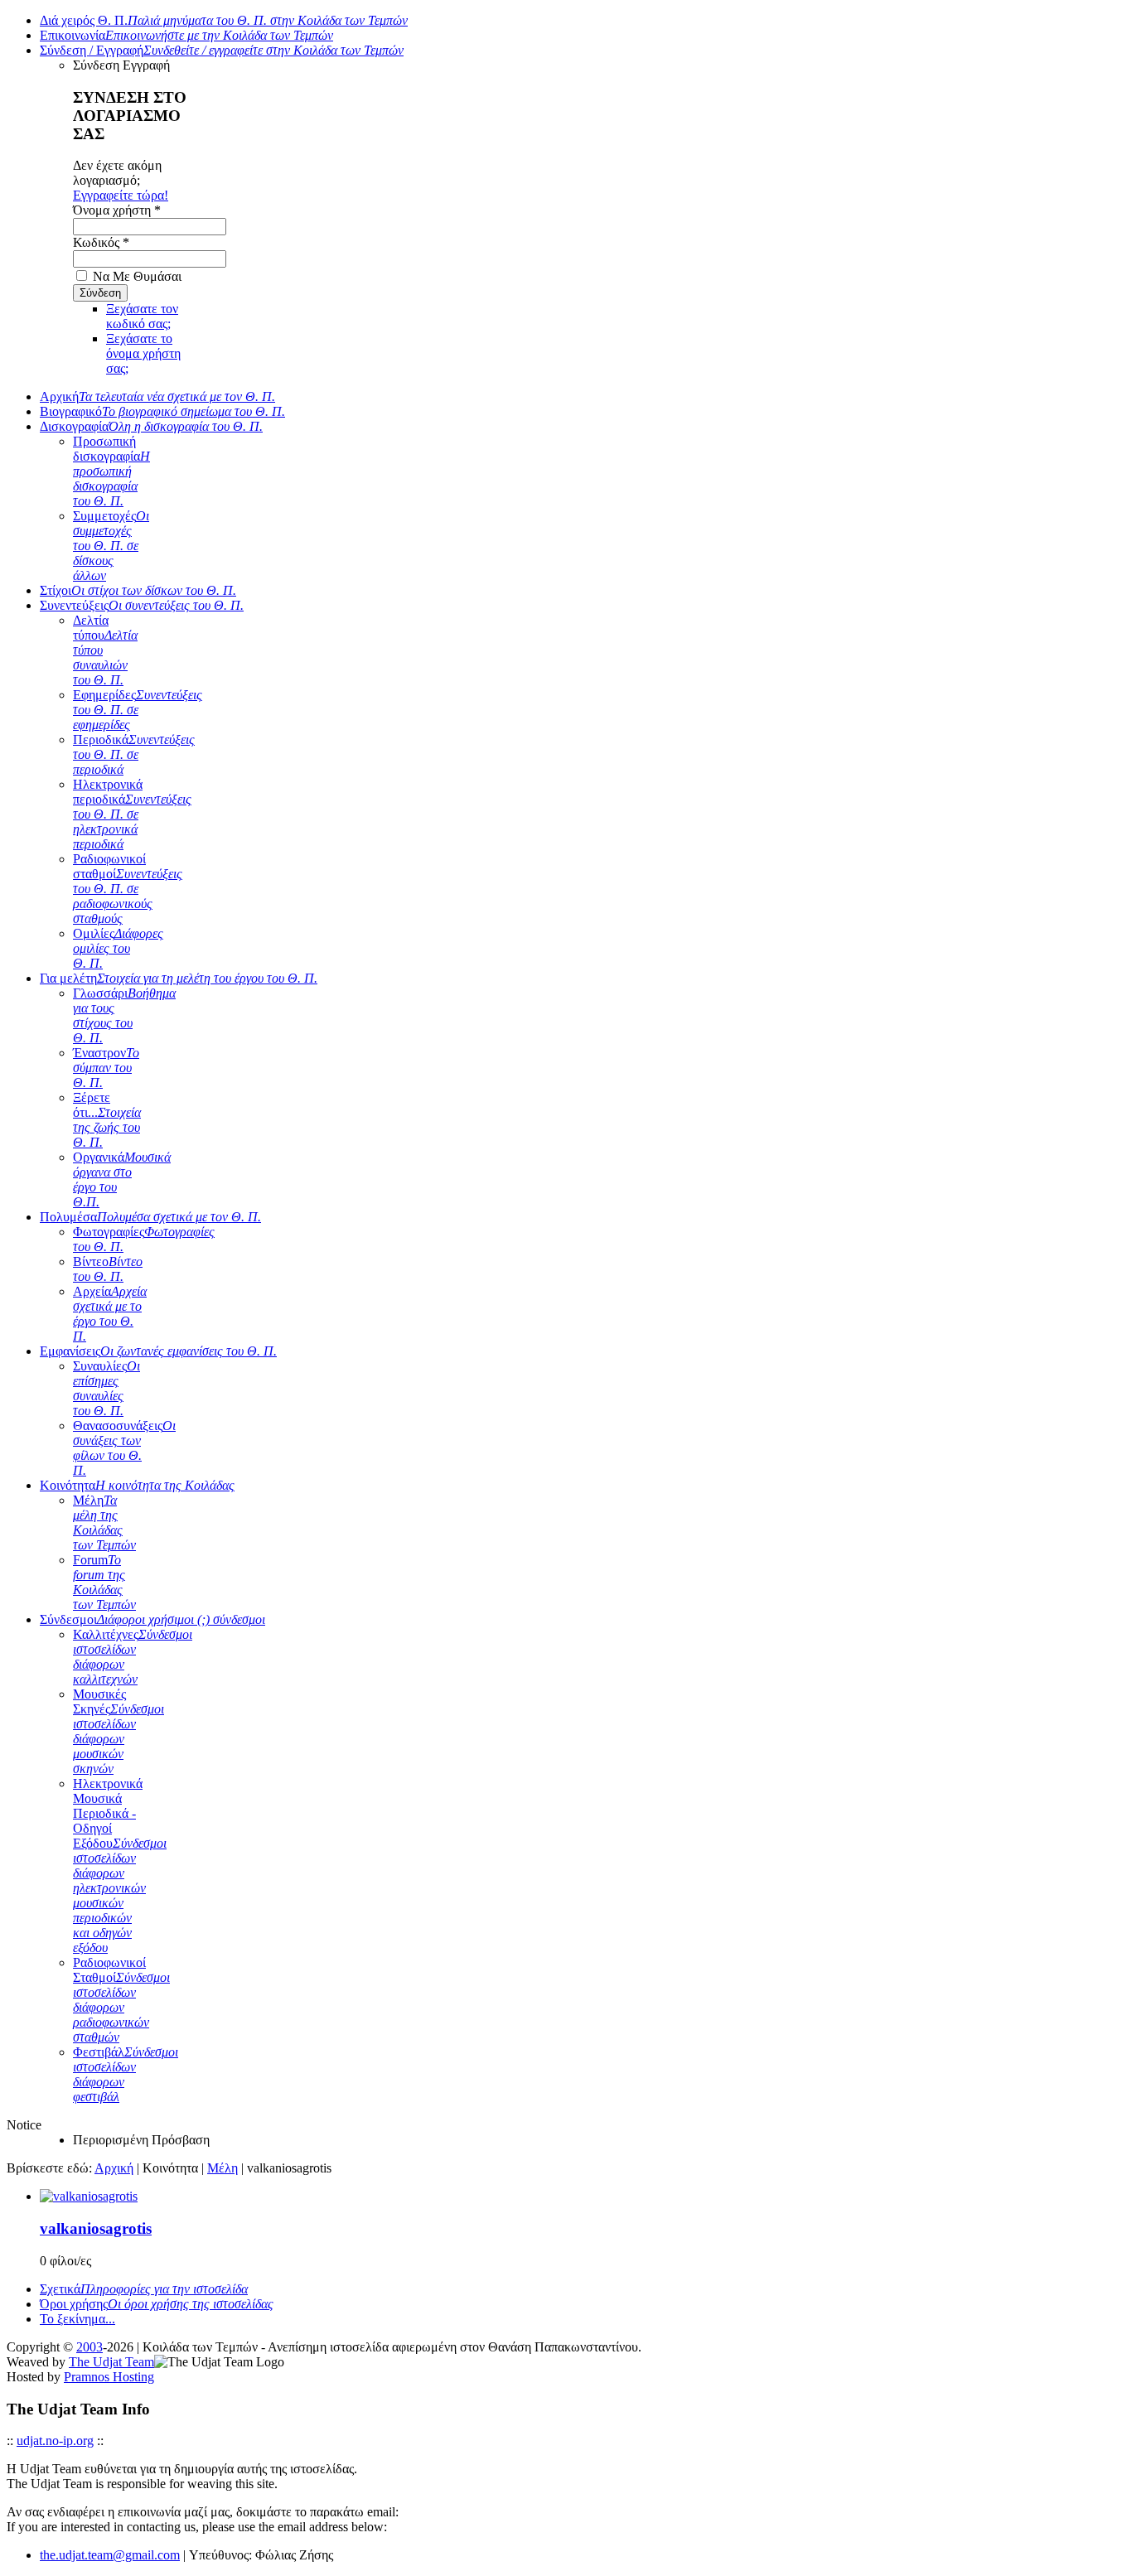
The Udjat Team (111, 2362)
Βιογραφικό (162, 411)
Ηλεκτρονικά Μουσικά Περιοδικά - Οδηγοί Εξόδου (120, 1866)
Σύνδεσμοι (152, 1619)
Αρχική (157, 396)
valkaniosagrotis (96, 2228)
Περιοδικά (134, 754)
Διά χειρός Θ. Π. (224, 20)
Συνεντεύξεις (142, 605)
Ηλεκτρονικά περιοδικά (132, 814)
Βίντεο (108, 1269)
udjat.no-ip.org (55, 2441)
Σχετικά (144, 2289)
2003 (89, 2347)
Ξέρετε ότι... (107, 1120)
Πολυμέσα (150, 1217)
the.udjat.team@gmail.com (110, 2555)
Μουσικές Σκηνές (119, 1731)
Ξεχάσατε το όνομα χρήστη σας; (143, 353)
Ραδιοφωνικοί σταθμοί (128, 889)
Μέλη (104, 1522)
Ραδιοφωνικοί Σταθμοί (121, 2000)
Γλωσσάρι (124, 1015)
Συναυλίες (106, 1388)
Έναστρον (106, 1068)
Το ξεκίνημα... (77, 2319)
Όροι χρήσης (157, 2304)
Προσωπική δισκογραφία (111, 471)
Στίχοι (138, 590)
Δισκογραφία (151, 426)
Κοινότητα (137, 1485)
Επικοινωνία (186, 35)
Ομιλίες (118, 948)
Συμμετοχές (111, 546)
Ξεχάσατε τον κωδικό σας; (142, 316)
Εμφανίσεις (158, 1351)
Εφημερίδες (138, 710)
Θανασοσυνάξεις (124, 1448)
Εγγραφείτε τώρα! (121, 195)
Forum (104, 1582)
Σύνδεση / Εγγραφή (222, 50)
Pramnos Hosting (109, 2377)
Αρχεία (110, 1314)
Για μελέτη (179, 978)
